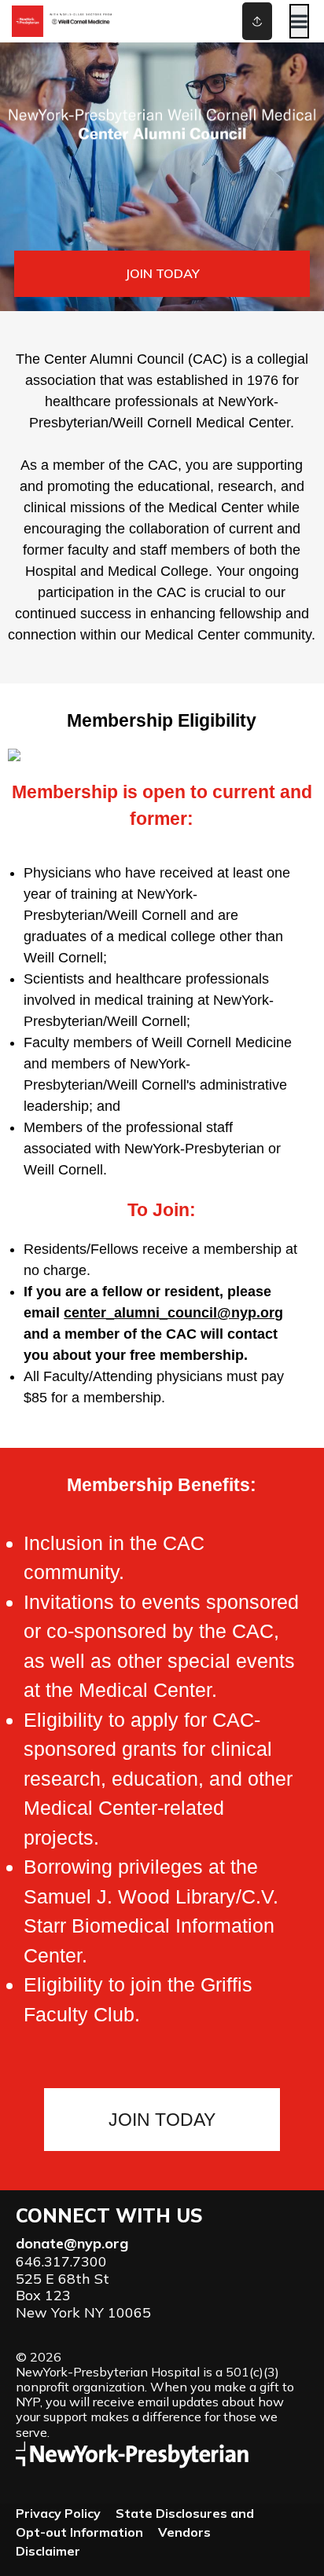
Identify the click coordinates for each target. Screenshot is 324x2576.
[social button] (257, 21)
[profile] (236, 21)
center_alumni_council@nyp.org (173, 1313)
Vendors (184, 2532)
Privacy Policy (58, 2513)
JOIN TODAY (162, 2120)
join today (162, 273)
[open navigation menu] (299, 21)
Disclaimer (48, 2551)
